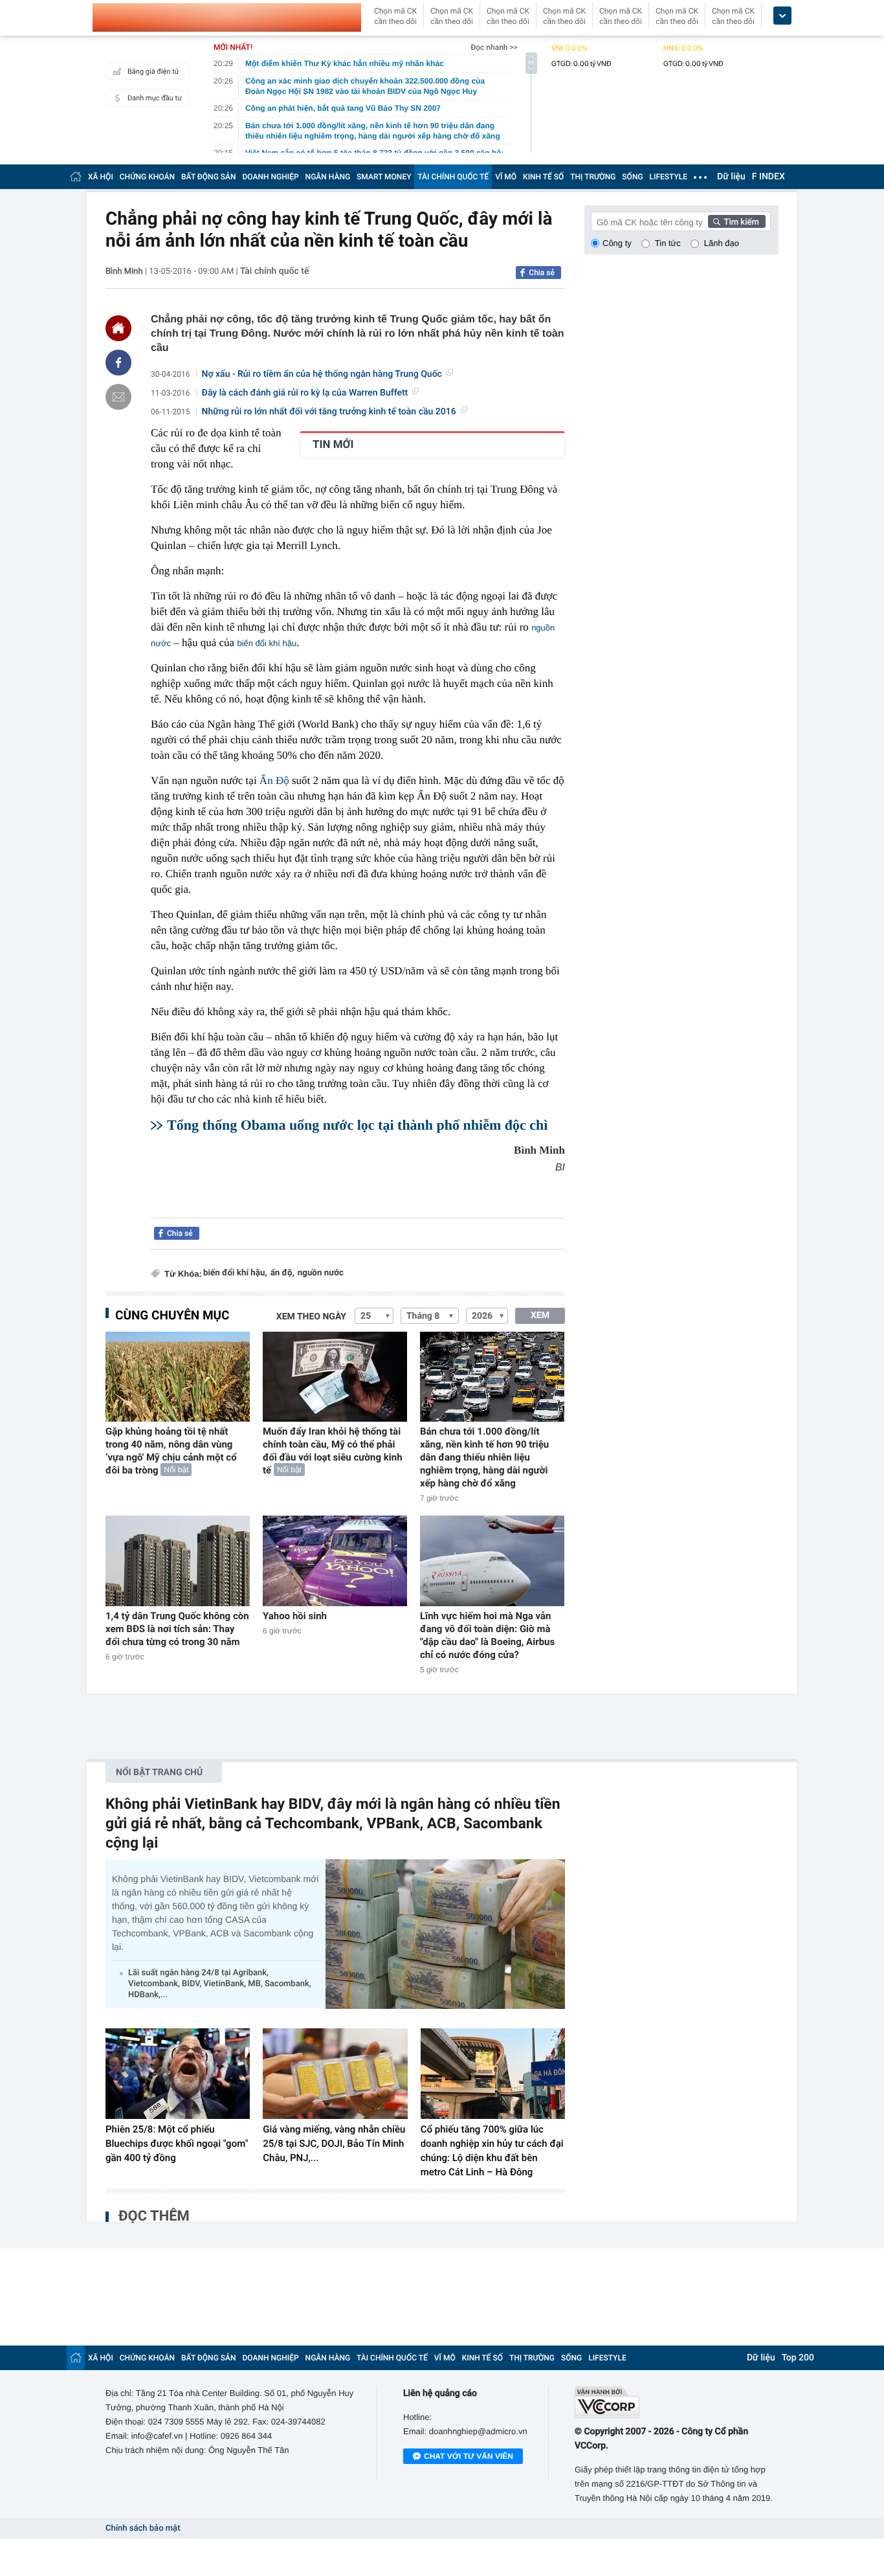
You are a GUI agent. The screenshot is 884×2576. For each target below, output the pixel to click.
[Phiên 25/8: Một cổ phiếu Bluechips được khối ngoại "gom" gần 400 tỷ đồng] (178, 2074)
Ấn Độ (274, 780)
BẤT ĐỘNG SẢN (209, 177)
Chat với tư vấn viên (469, 2456)
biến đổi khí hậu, (235, 1273)
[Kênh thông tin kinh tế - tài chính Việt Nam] (227, 17)
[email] (118, 397)
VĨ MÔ (506, 177)
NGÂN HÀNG (328, 177)
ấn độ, (282, 1273)
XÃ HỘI (101, 177)
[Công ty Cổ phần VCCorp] (677, 2402)
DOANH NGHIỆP (271, 177)
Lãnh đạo (722, 243)
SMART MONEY (384, 177)
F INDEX (768, 177)
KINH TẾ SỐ (543, 177)
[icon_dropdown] (782, 16)
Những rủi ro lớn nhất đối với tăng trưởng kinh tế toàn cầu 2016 (329, 412)
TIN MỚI (333, 445)
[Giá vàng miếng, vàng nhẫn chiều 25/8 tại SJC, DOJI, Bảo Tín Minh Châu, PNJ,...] (335, 2074)
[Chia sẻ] (118, 363)
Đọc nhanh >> (494, 47)
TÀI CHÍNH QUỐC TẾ (453, 177)
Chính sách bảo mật (143, 2528)
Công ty (617, 243)
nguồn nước (321, 1273)
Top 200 (798, 2358)
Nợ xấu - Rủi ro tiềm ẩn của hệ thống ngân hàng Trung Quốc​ (322, 374)
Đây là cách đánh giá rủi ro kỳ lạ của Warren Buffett (305, 393)
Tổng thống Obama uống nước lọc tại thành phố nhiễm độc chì (357, 1125)
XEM (540, 1316)
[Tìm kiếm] (737, 221)
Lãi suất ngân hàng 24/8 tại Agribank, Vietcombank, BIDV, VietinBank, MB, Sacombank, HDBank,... (220, 1984)
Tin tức (668, 243)
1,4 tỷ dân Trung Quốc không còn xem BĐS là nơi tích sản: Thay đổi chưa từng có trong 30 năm (177, 1629)
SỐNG (632, 177)
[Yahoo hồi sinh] (335, 1561)
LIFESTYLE (669, 177)
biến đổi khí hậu (267, 643)
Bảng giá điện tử (153, 72)
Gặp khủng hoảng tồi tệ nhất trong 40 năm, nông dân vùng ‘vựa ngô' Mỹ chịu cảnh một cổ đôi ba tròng (171, 1451)
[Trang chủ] (76, 176)
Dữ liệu (731, 177)
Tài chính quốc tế (275, 271)
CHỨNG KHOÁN (147, 177)
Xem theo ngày (311, 1317)
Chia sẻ (542, 273)
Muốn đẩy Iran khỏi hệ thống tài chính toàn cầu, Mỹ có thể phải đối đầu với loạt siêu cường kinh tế (333, 1451)
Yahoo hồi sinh (295, 1616)
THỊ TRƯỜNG (593, 177)
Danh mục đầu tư (155, 98)
